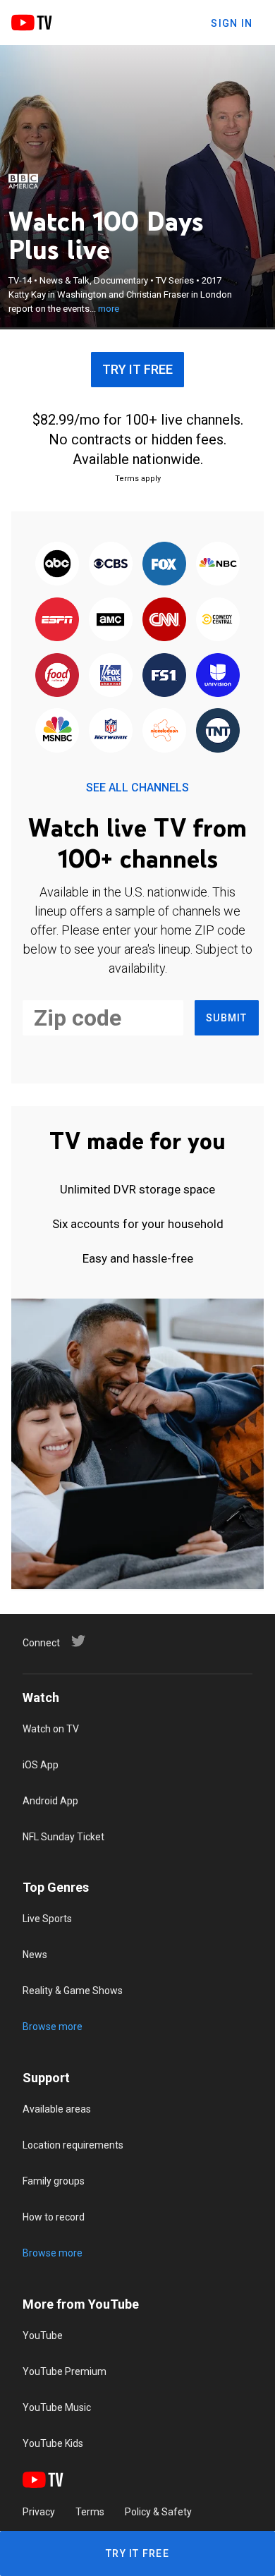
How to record (54, 2217)
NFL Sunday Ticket (63, 1837)
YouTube (43, 2335)
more (109, 309)
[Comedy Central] (218, 620)
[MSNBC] (57, 732)
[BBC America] (23, 181)
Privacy (39, 2512)
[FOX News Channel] (111, 676)
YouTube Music (57, 2407)
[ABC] (57, 565)
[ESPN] (57, 620)
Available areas (57, 2109)
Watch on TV (51, 1729)
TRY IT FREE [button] (137, 369)
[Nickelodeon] (164, 732)
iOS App (41, 1765)
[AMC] (111, 620)
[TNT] (218, 732)
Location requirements (73, 2145)
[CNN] (164, 620)
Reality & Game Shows (73, 1991)
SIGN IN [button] (232, 23)
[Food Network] (57, 676)
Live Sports (47, 1919)
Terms (90, 2512)
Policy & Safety (158, 2512)
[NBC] (218, 565)
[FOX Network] (164, 565)
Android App (50, 1801)
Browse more (53, 2027)
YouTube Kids (53, 2443)
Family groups (54, 2181)
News (35, 1955)
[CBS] (111, 565)
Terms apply (138, 479)
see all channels (137, 788)
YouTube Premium (65, 2371)
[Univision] (218, 676)
